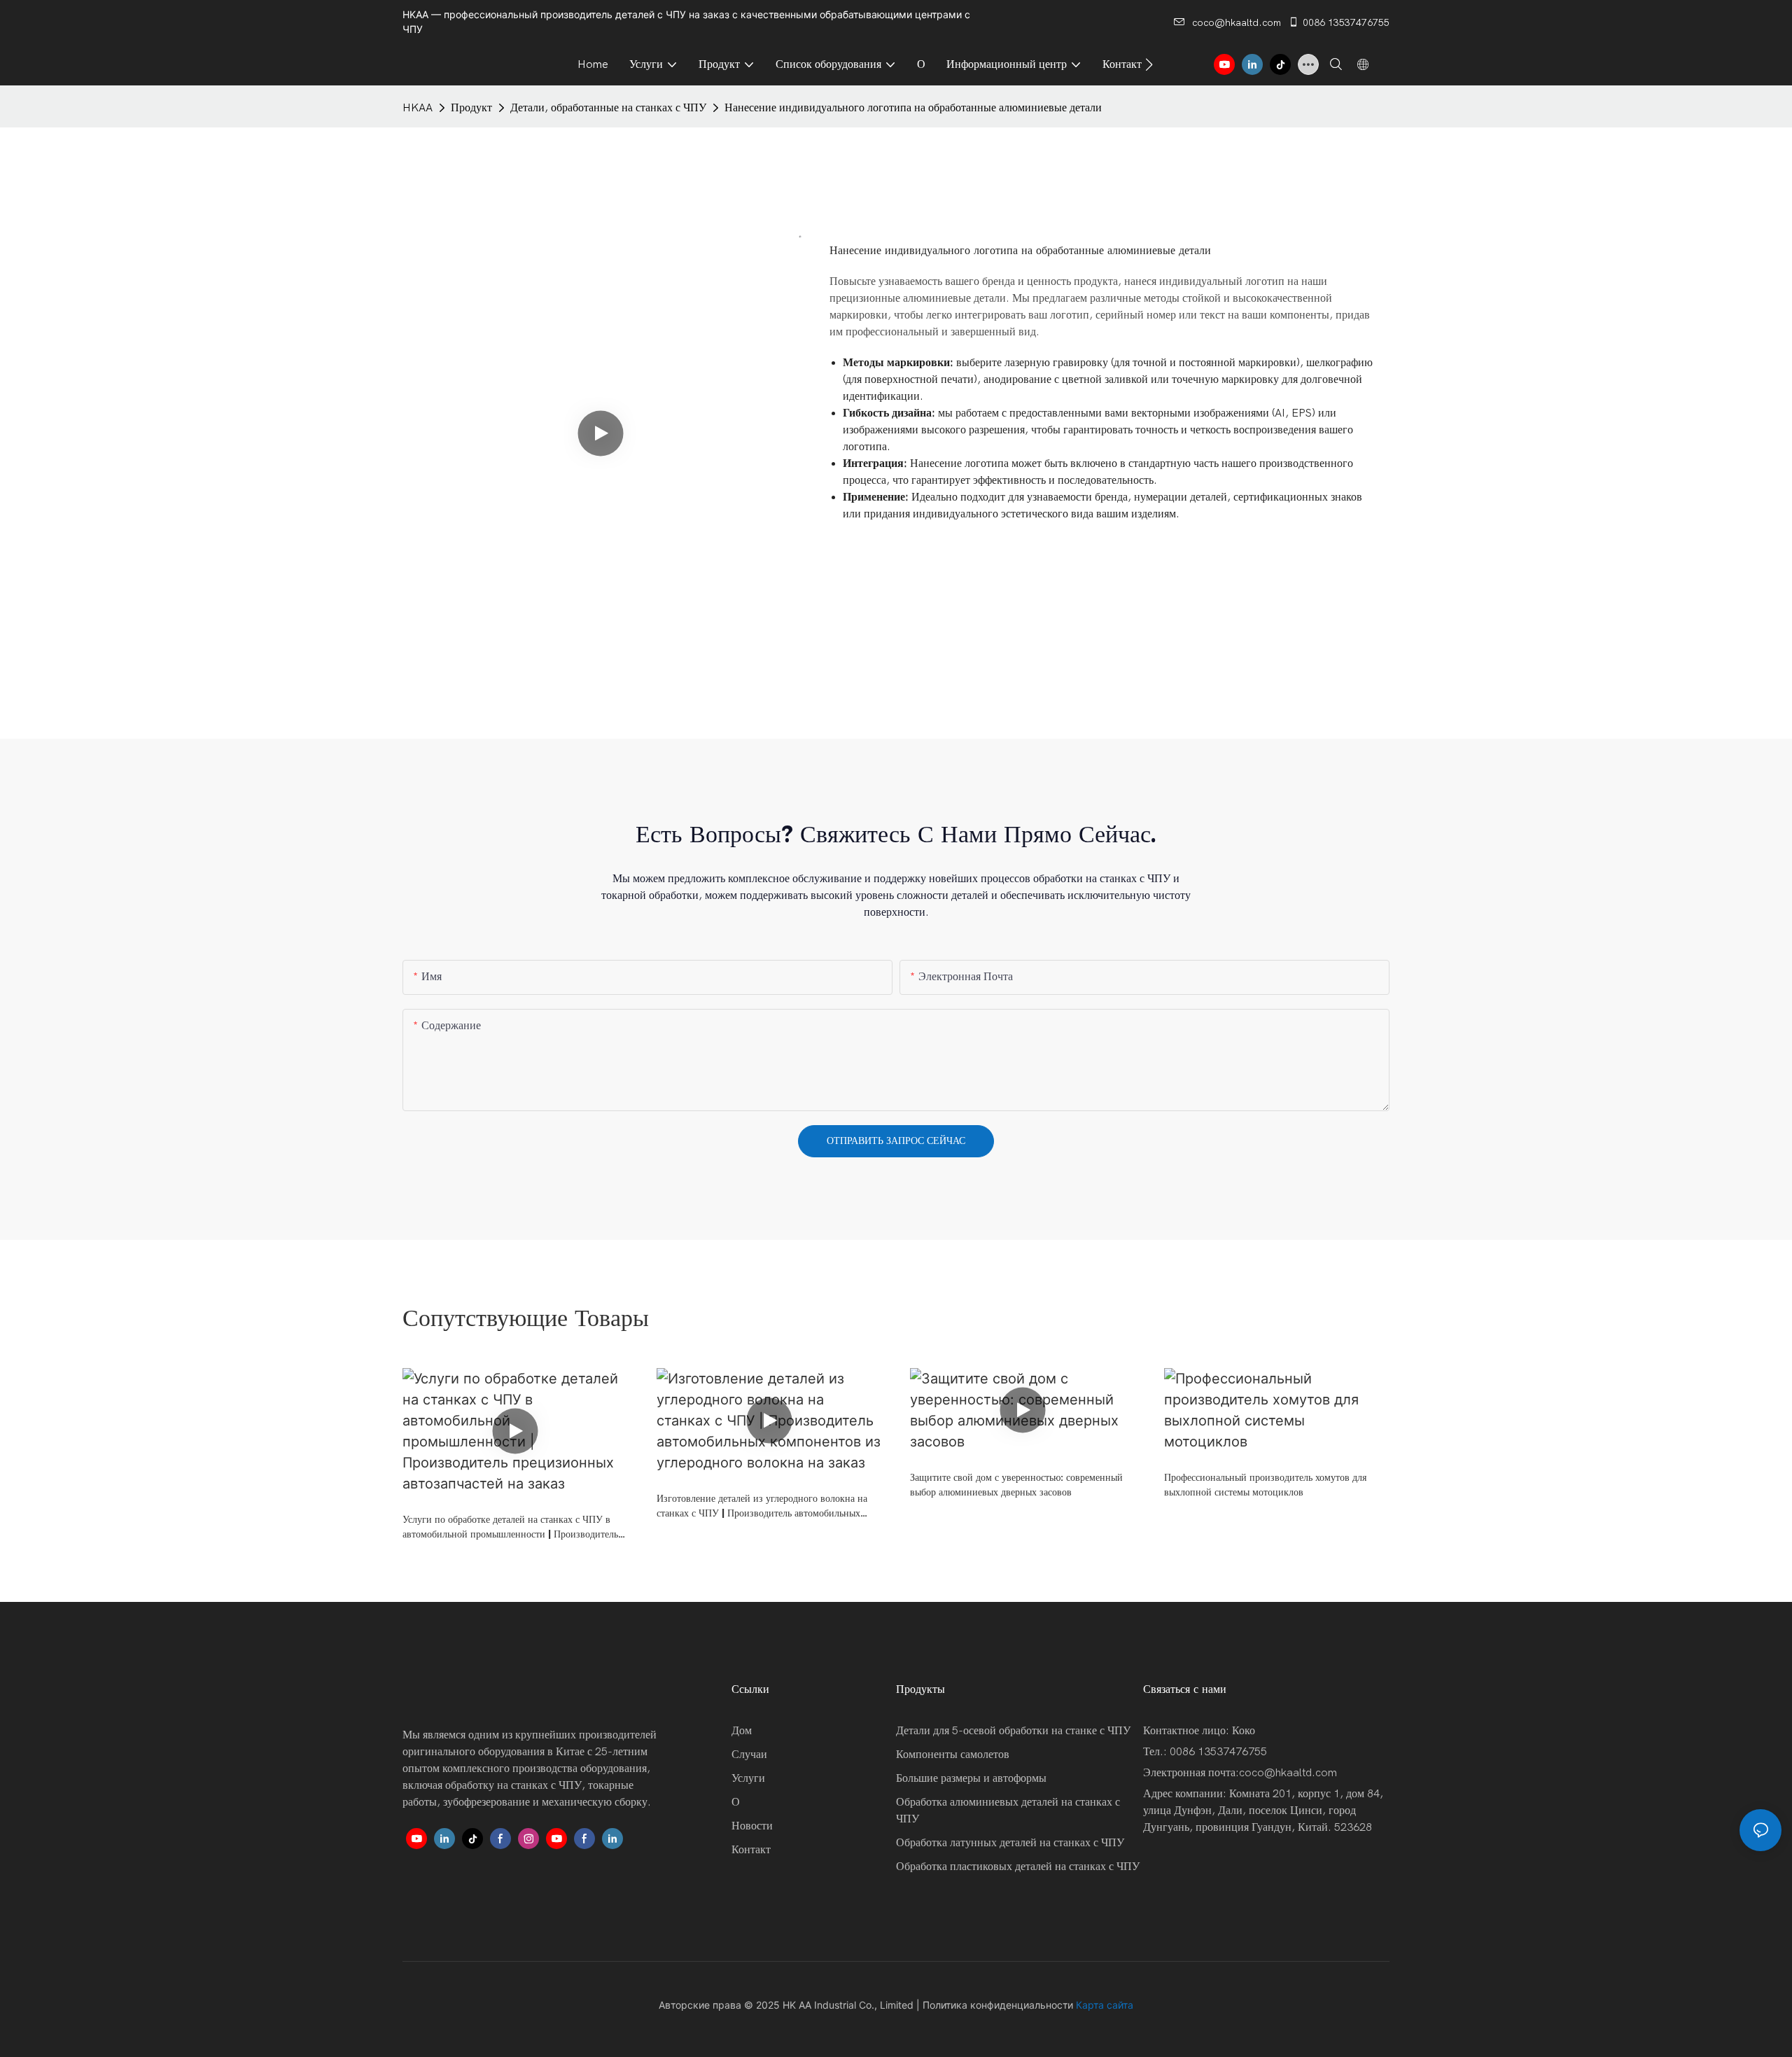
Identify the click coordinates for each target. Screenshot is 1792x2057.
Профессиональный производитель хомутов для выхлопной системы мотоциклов (1265, 1485)
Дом (742, 1731)
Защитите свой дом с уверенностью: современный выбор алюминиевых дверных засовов (1016, 1485)
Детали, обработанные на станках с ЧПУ (608, 108)
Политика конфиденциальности (998, 2005)
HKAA (418, 108)
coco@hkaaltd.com (1237, 23)
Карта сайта (1105, 2005)
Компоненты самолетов (953, 1755)
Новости (752, 1826)
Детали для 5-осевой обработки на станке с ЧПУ (1013, 1731)
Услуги (748, 1778)
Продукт (471, 108)
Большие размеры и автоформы (971, 1778)
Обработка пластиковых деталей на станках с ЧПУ (1018, 1867)
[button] (1149, 64)
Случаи (749, 1755)
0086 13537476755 (1346, 23)
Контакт (751, 1850)
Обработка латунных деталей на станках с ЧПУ (1010, 1843)
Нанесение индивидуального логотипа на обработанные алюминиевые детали (913, 108)
